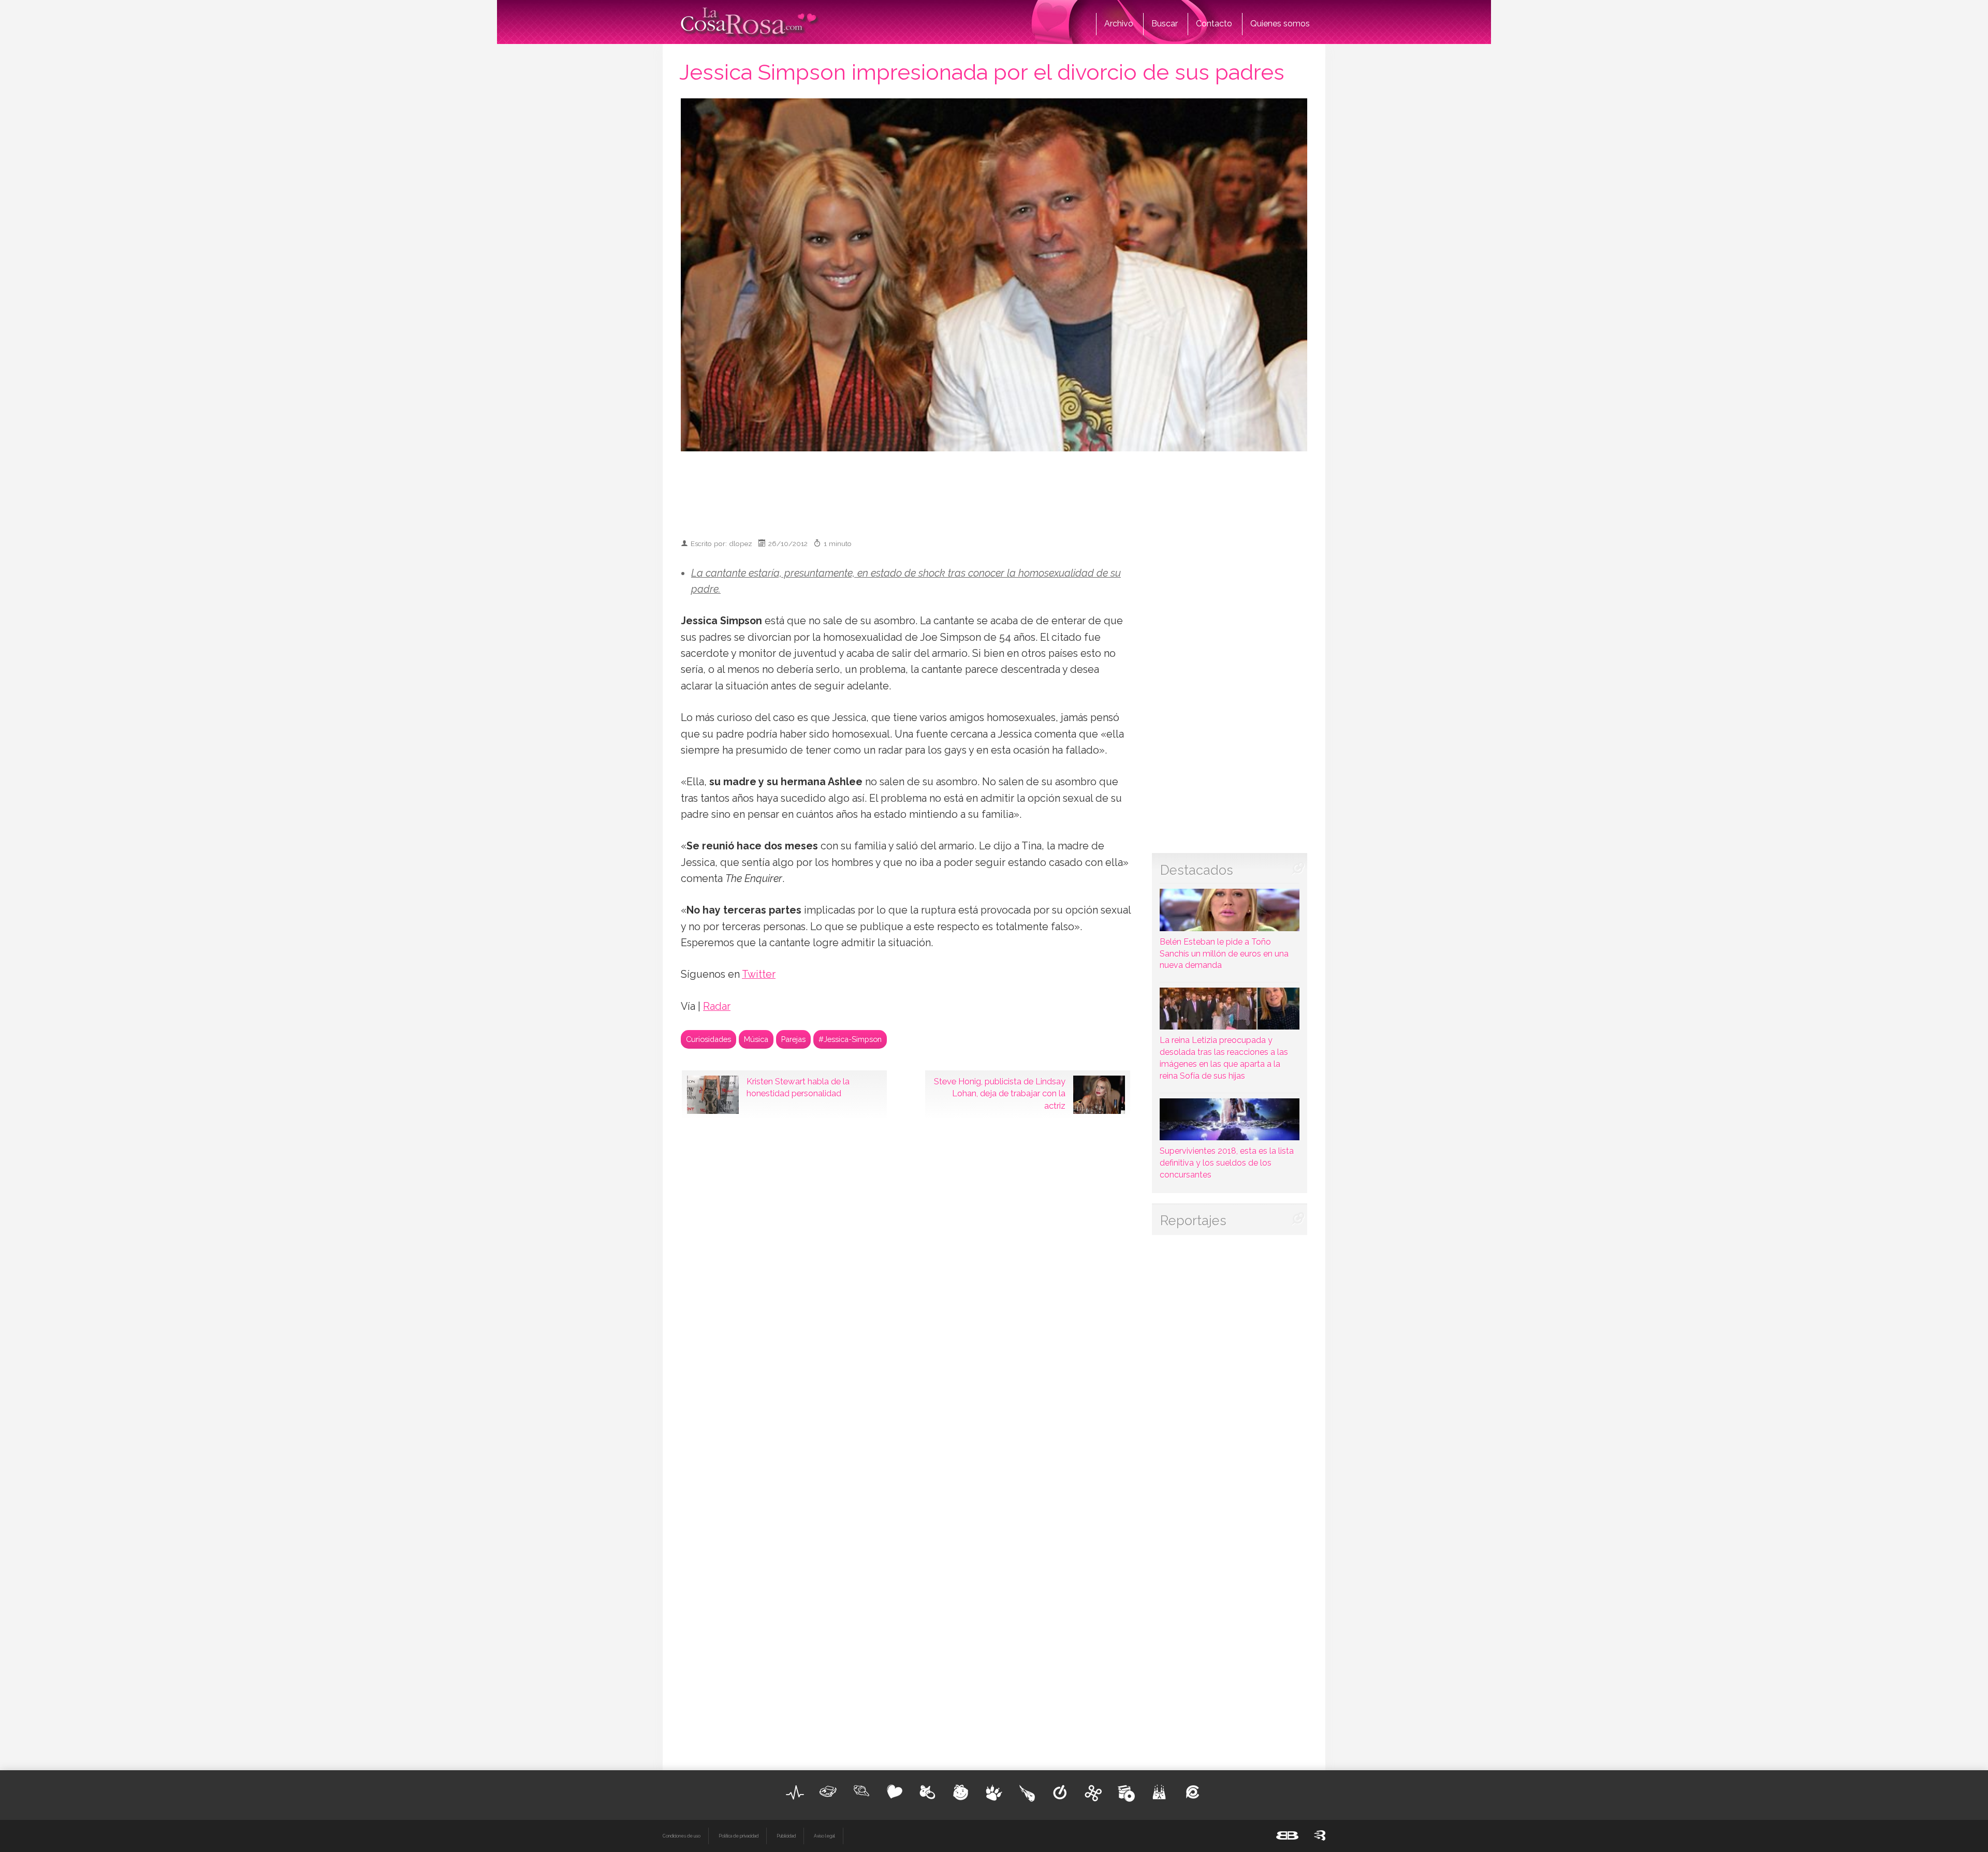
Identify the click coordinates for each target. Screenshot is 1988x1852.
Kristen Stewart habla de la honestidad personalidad (798, 1087)
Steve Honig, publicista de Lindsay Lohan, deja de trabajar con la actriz (1000, 1094)
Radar (717, 1006)
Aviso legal (824, 1836)
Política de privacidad (739, 1836)
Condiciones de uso (682, 1836)
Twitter (759, 974)
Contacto (1214, 24)
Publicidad (786, 1836)
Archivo (1119, 24)
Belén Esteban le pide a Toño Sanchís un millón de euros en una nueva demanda (1224, 953)
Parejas (793, 1039)
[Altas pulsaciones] (795, 1792)
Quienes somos (1280, 24)
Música (756, 1039)
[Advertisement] (994, 490)
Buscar (1165, 24)
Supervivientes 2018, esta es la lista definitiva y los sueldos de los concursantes (1227, 1163)
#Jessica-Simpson (850, 1039)
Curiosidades (708, 1039)
